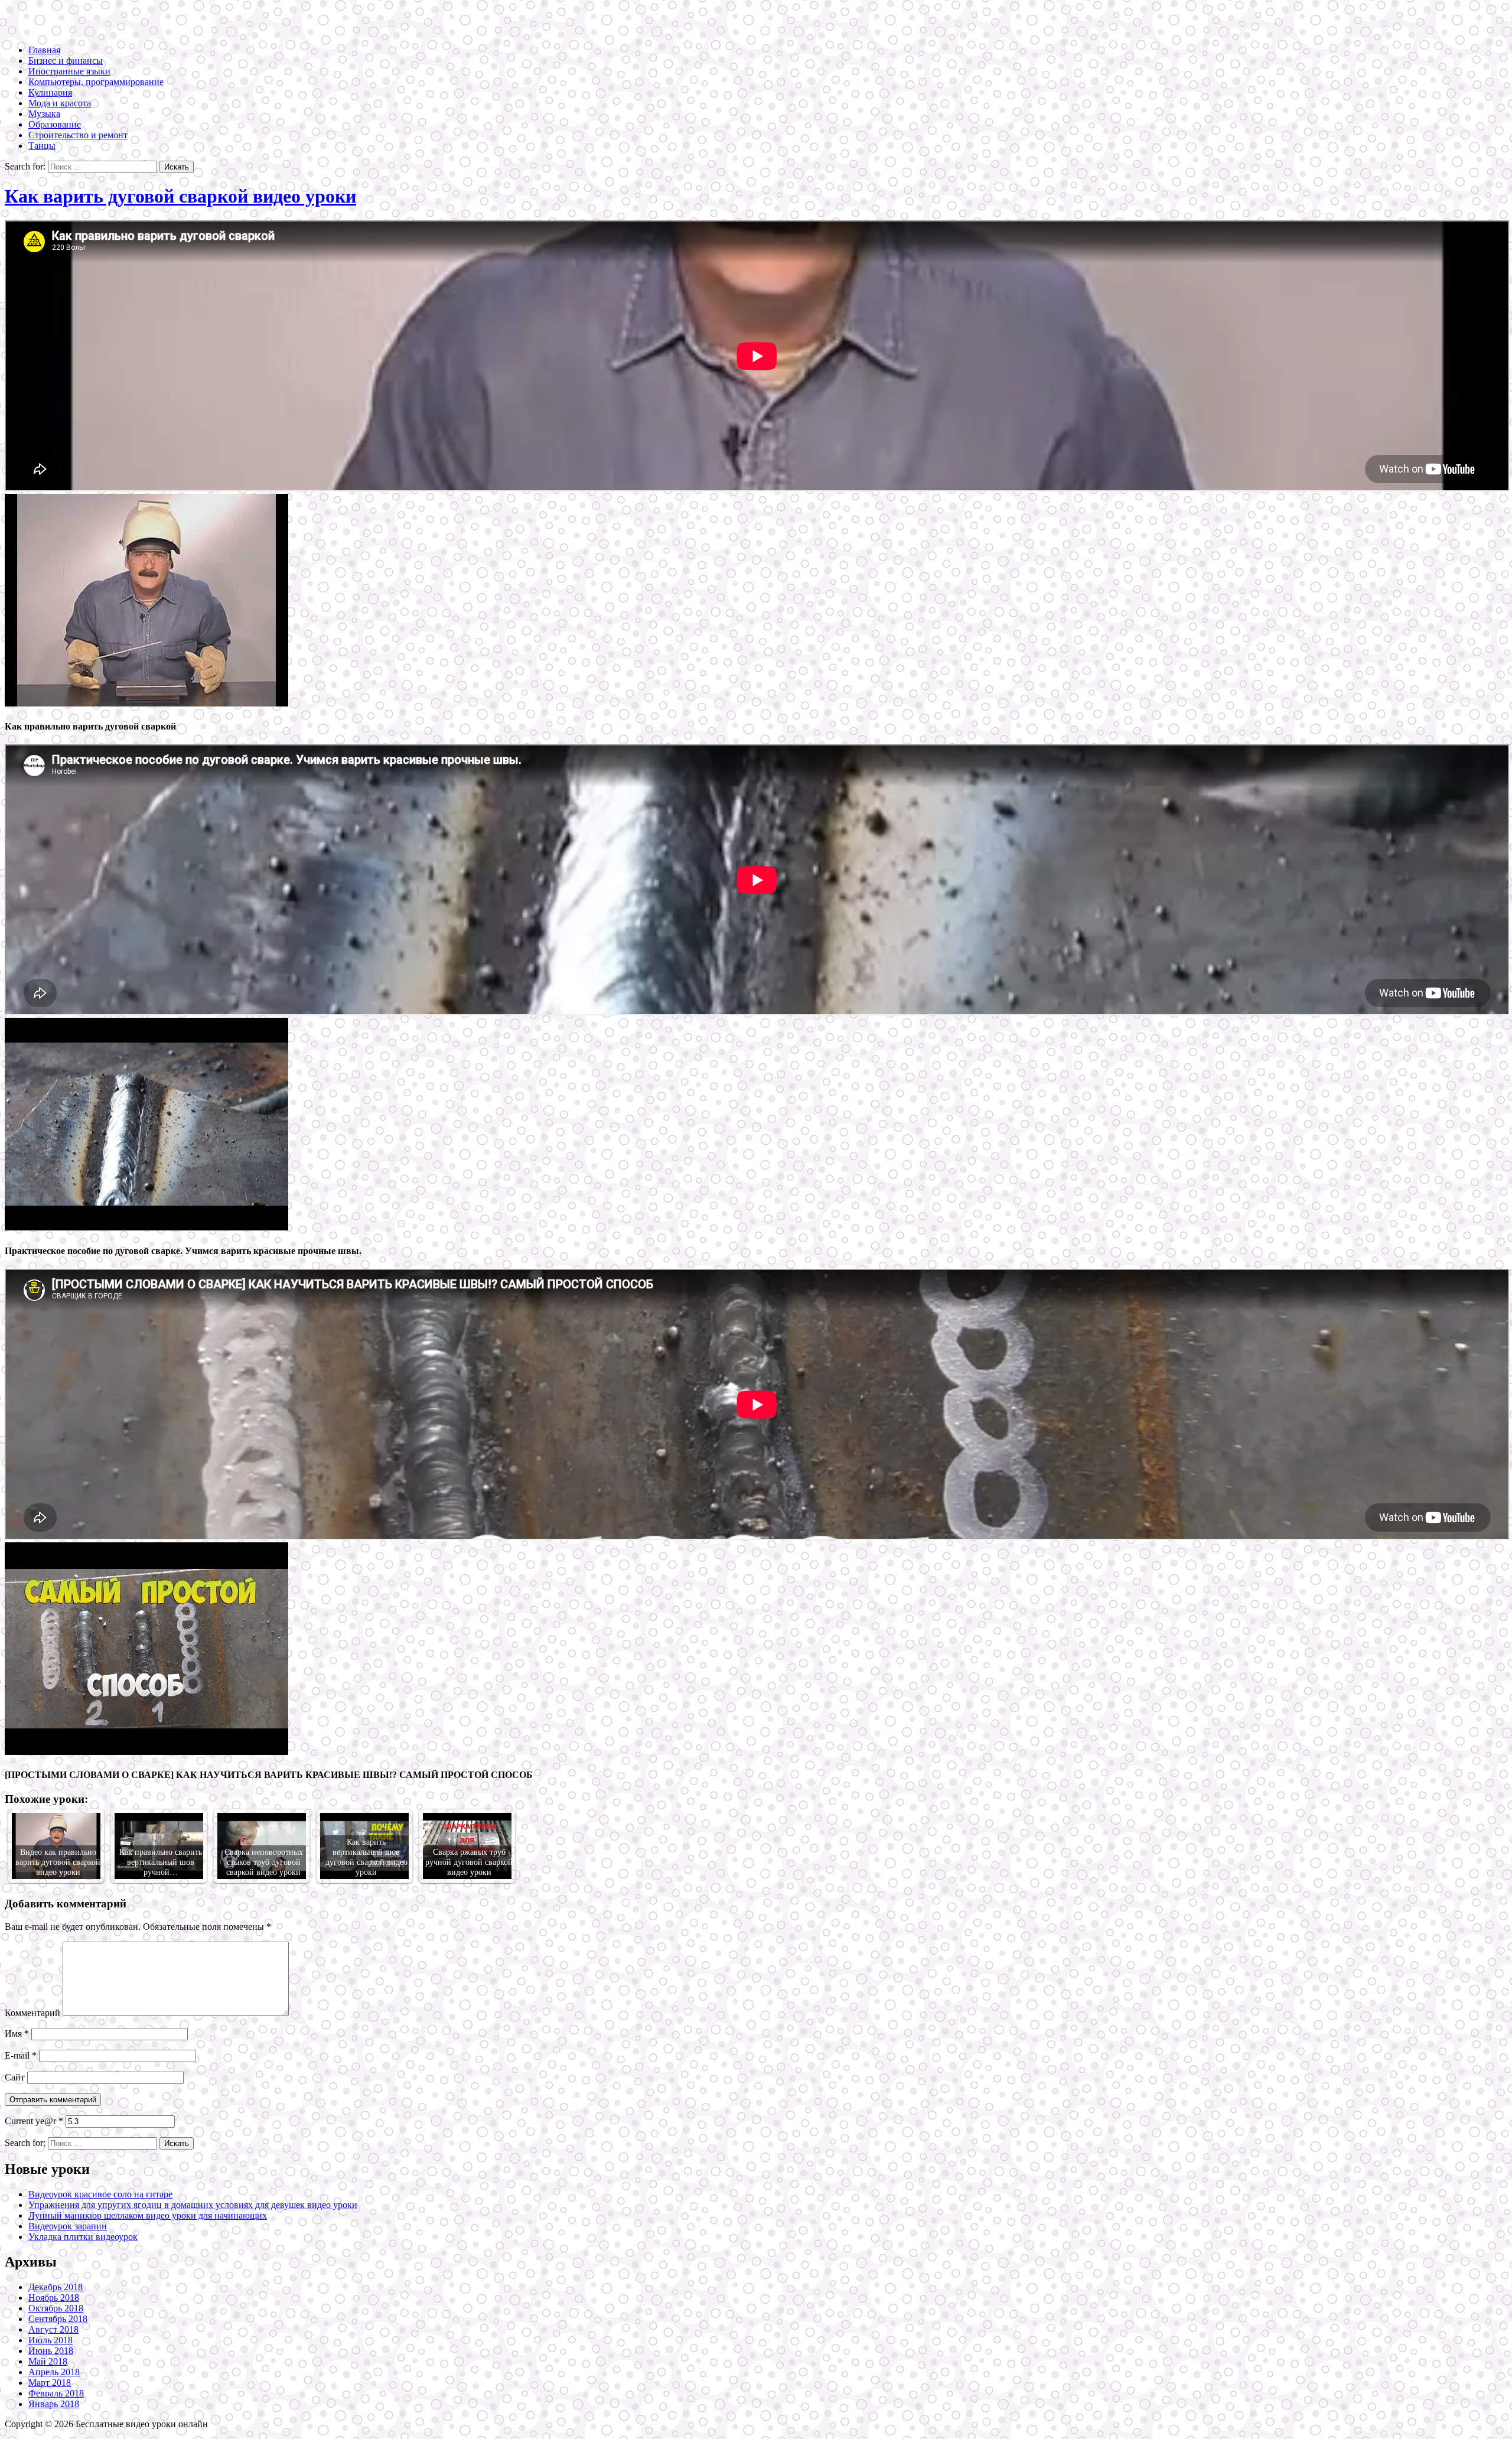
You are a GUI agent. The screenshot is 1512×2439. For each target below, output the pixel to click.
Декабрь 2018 (56, 2287)
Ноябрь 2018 (54, 2298)
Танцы (42, 146)
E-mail (21, 2055)
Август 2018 (53, 2329)
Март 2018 (50, 2383)
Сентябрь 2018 (58, 2319)
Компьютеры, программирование (96, 82)
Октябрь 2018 (56, 2308)
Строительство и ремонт (78, 135)
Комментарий (32, 2013)
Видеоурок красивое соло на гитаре (100, 2194)
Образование (55, 124)
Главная (44, 50)
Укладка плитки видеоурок (83, 2237)
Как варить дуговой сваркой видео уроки (180, 196)
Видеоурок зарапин (68, 2226)
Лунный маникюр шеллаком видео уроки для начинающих (148, 2215)
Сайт (15, 2077)
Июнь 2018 (51, 2351)
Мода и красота (60, 103)
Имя (17, 2033)
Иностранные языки (69, 71)
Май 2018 (48, 2361)
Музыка (44, 114)
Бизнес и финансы (66, 61)
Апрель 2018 (54, 2372)
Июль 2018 (50, 2340)
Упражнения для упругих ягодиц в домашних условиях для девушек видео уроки (193, 2205)
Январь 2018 (54, 2404)
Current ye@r (34, 2121)
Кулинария (50, 92)
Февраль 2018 (56, 2393)
